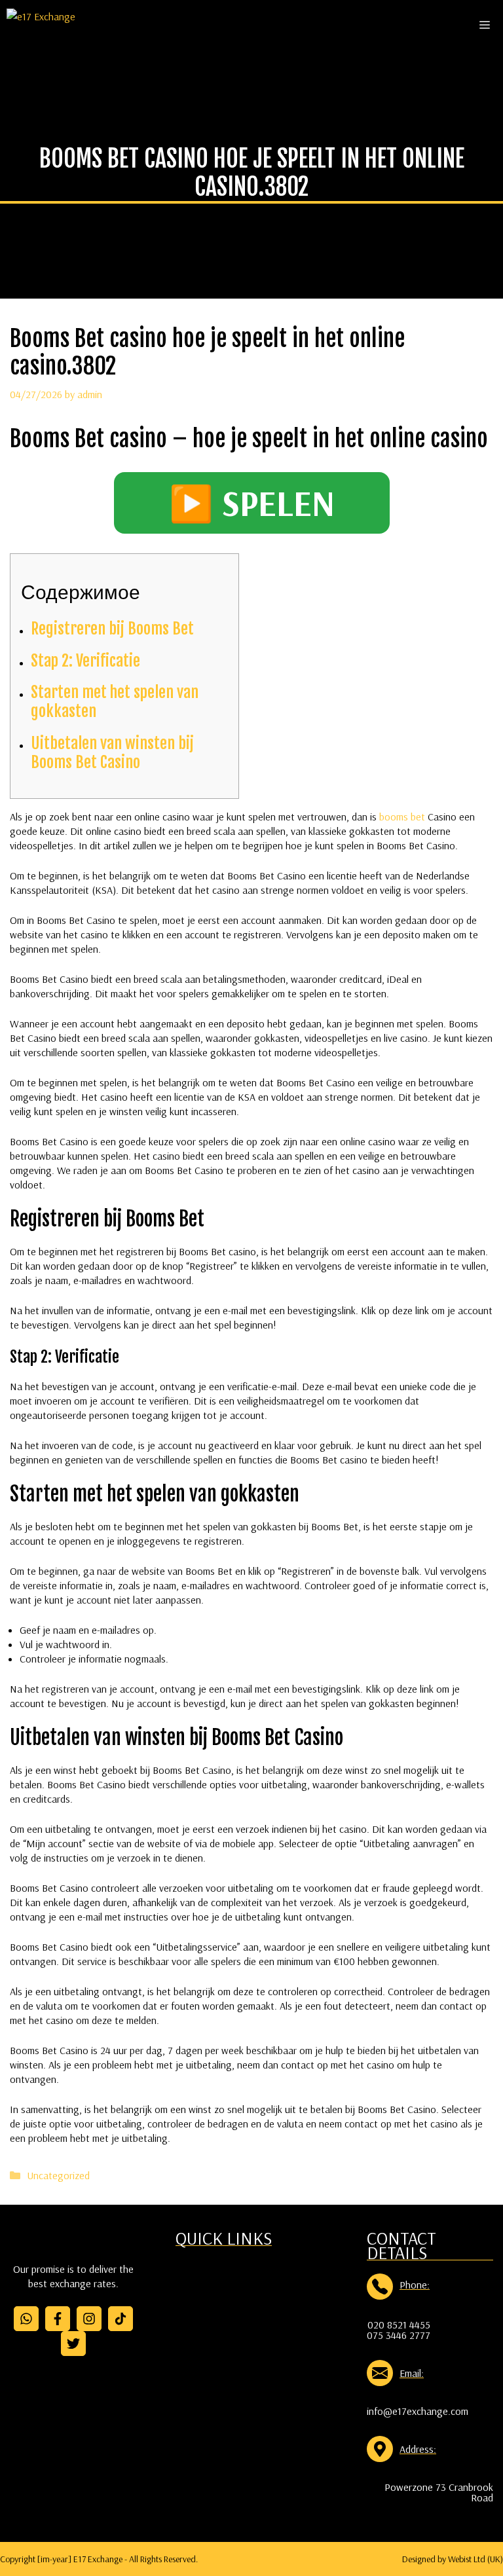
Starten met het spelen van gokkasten (115, 702)
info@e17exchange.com (418, 2411)
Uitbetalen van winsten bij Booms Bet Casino (112, 753)
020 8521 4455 (399, 2325)
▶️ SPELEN (252, 503)
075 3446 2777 (399, 2335)
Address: (418, 2449)
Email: (412, 2373)
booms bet (402, 817)
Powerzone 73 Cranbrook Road (439, 2492)
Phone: (415, 2285)
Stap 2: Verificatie (85, 661)
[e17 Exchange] (41, 25)
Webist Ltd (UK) (475, 2559)
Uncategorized (58, 2175)
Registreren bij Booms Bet (112, 629)
